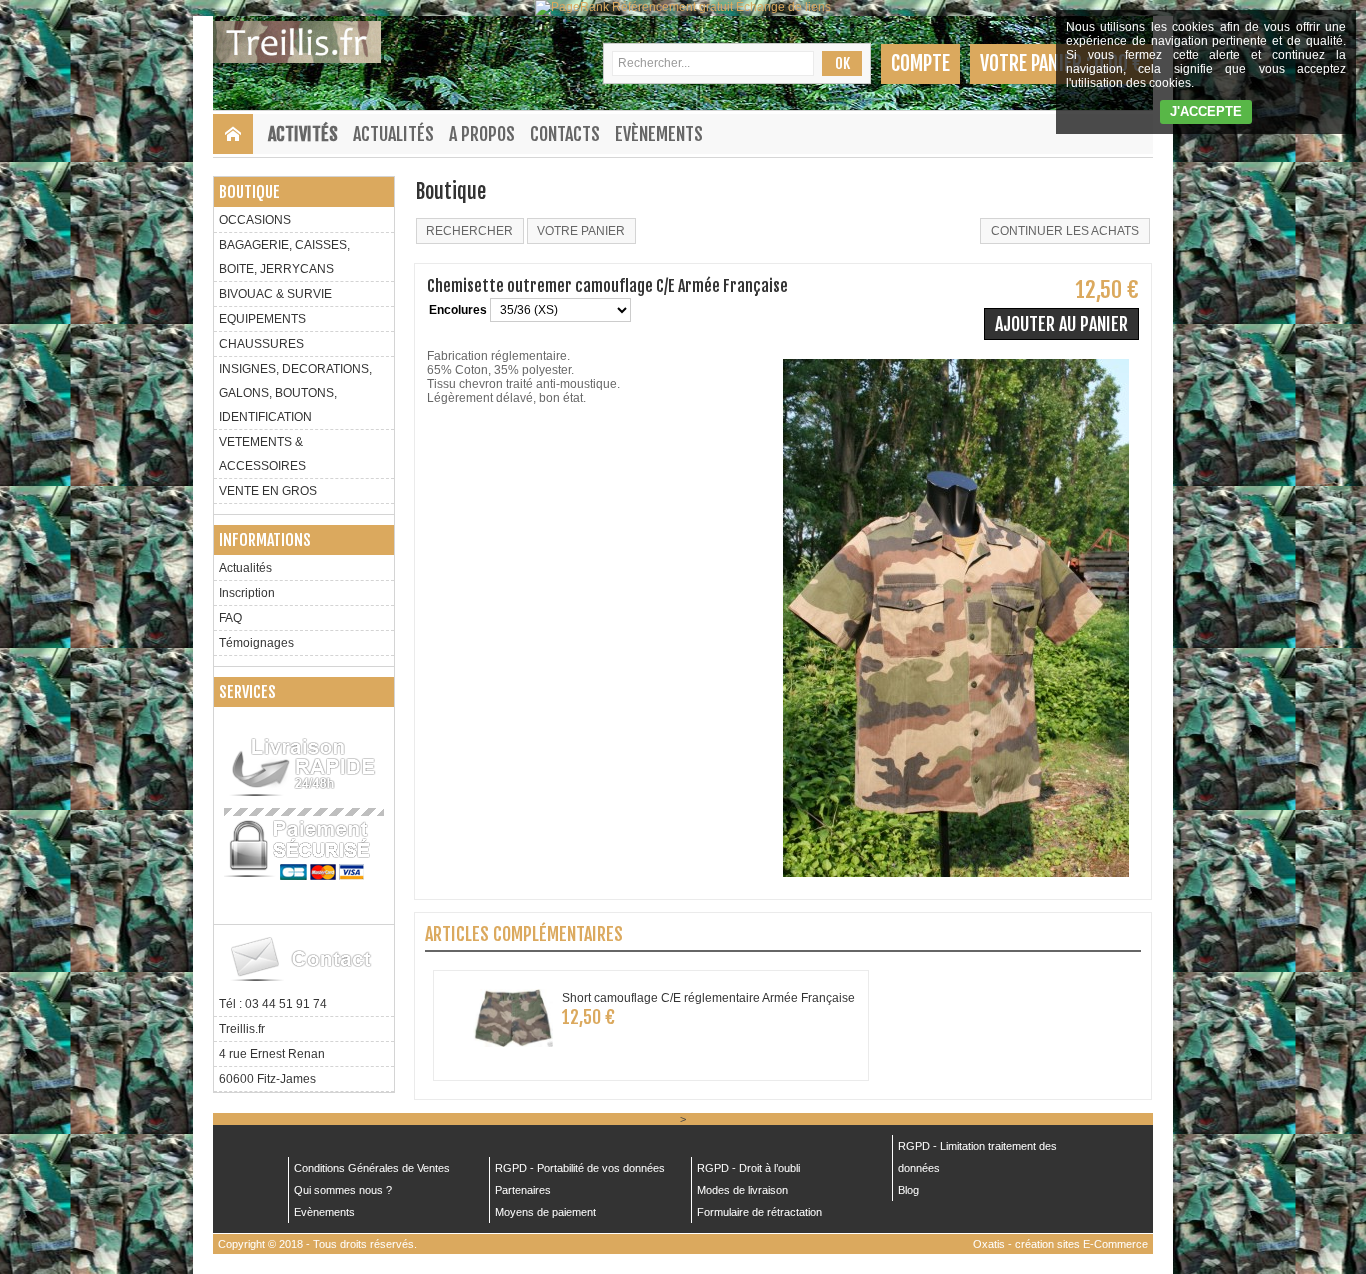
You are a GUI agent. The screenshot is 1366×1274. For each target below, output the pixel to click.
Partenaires (523, 1190)
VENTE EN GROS (268, 491)
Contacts (565, 134)
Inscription (247, 593)
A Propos (482, 134)
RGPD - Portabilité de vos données (580, 1168)
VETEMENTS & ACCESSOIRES (262, 454)
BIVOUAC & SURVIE (275, 294)
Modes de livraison (742, 1190)
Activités (303, 134)
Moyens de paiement (545, 1212)
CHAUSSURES (261, 344)
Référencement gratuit (672, 7)
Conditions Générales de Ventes (372, 1168)
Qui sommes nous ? (343, 1190)
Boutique (249, 192)
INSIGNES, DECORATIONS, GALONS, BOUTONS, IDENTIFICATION (295, 393)
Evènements (659, 134)
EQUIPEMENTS (262, 319)
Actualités (393, 134)
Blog (908, 1190)
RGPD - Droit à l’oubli (748, 1168)
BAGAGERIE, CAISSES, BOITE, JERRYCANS (284, 257)
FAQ (230, 618)
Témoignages (256, 643)
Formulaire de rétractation (759, 1212)
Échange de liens (783, 7)
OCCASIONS (255, 220)
